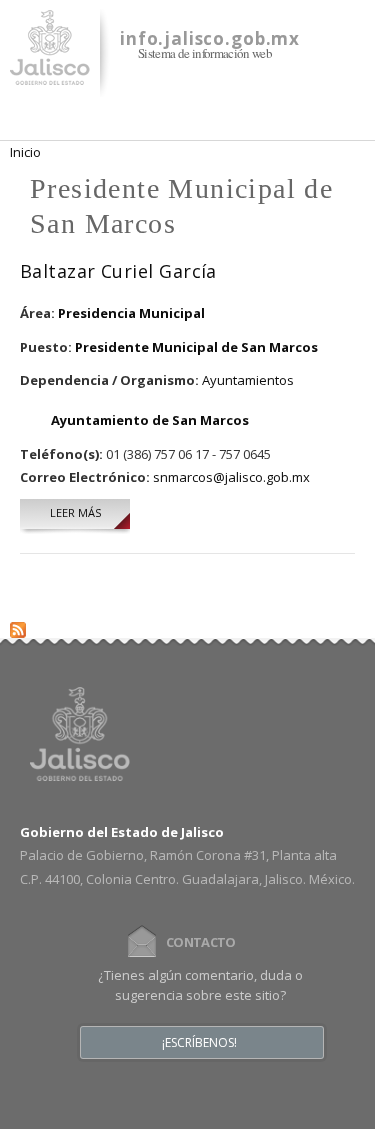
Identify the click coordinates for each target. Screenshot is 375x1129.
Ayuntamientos (248, 380)
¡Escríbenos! (199, 1043)
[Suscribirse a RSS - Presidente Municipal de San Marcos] (18, 625)
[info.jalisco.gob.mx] (50, 73)
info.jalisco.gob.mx (210, 38)
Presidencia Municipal (131, 313)
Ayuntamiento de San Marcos (150, 420)
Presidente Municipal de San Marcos (196, 347)
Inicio (25, 152)
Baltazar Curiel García (118, 271)
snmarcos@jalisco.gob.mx (231, 477)
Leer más (90, 512)
